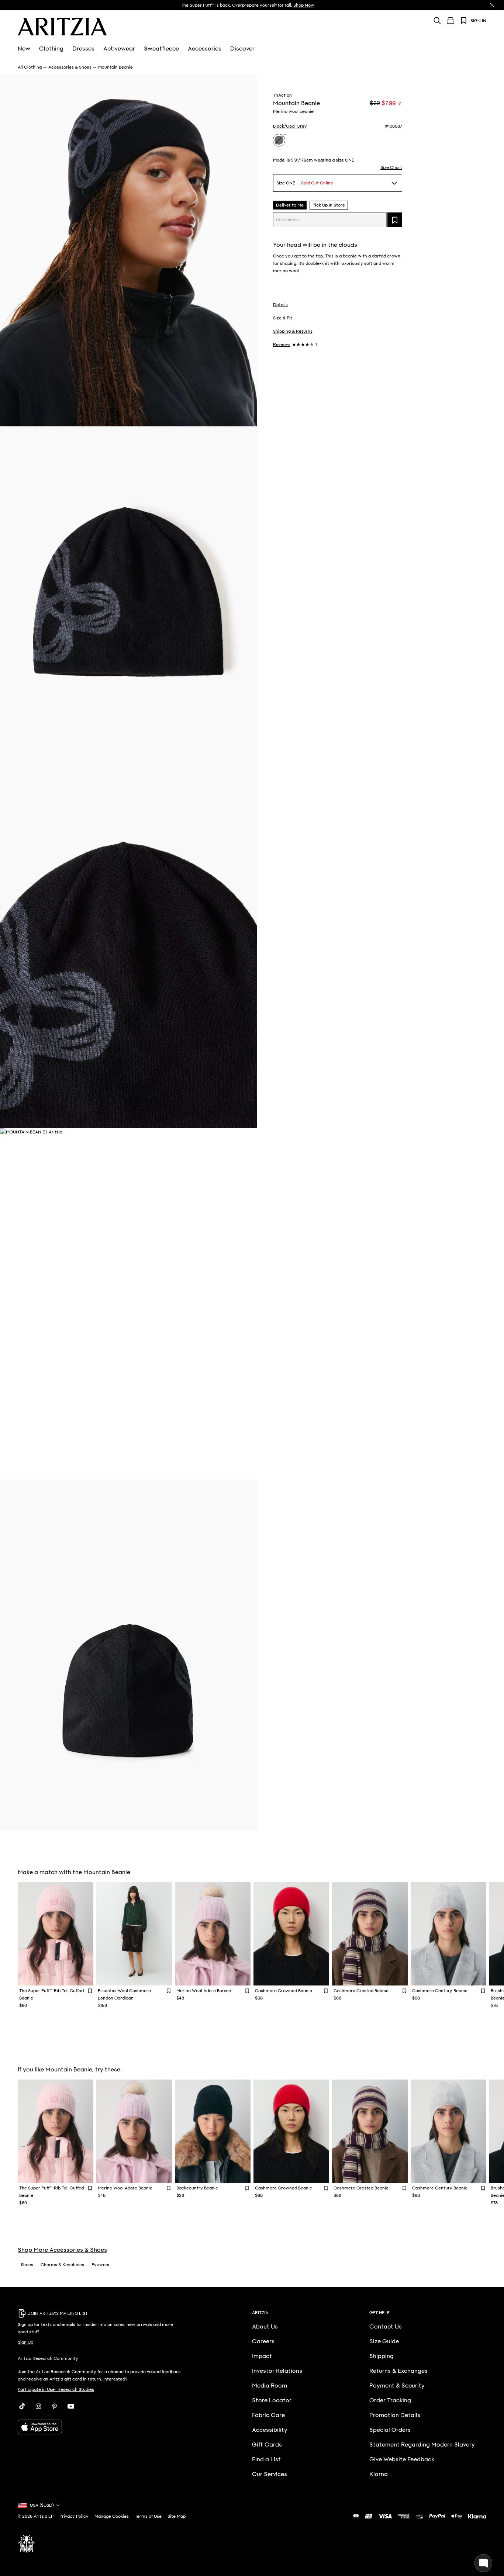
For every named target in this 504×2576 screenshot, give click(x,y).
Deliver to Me (290, 205)
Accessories (205, 49)
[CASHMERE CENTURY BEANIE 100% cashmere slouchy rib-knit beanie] (448, 1934)
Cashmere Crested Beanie (361, 1991)
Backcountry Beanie (197, 2188)
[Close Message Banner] (492, 5)
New (24, 49)
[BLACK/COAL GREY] (279, 140)
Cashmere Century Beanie (440, 1991)
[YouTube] (71, 2406)
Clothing (51, 49)
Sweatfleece (161, 49)
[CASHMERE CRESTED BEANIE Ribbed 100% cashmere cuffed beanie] (370, 1934)
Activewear (119, 49)
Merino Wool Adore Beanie (204, 1991)
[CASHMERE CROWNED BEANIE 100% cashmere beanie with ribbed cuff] (291, 1934)
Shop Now (304, 5)
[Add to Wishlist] (90, 1990)
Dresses (83, 49)
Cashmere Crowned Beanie (284, 1991)
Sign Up (25, 2342)
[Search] (437, 20)
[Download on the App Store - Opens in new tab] (100, 2427)
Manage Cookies (112, 2516)
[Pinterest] (55, 2406)
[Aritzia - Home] (62, 27)
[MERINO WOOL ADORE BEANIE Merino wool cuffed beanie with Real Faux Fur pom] (213, 1934)
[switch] (400, 103)
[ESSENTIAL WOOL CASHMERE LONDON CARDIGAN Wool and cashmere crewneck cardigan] (134, 1934)
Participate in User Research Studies (56, 2389)
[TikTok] (22, 2406)
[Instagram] (38, 2406)
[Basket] (451, 21)
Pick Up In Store (329, 205)
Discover (242, 49)
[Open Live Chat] (483, 2563)
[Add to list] (395, 220)
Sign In (478, 21)
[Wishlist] (464, 21)
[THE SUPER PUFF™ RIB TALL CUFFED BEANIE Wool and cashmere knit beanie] (56, 1934)
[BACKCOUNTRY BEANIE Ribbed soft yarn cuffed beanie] (213, 2131)
